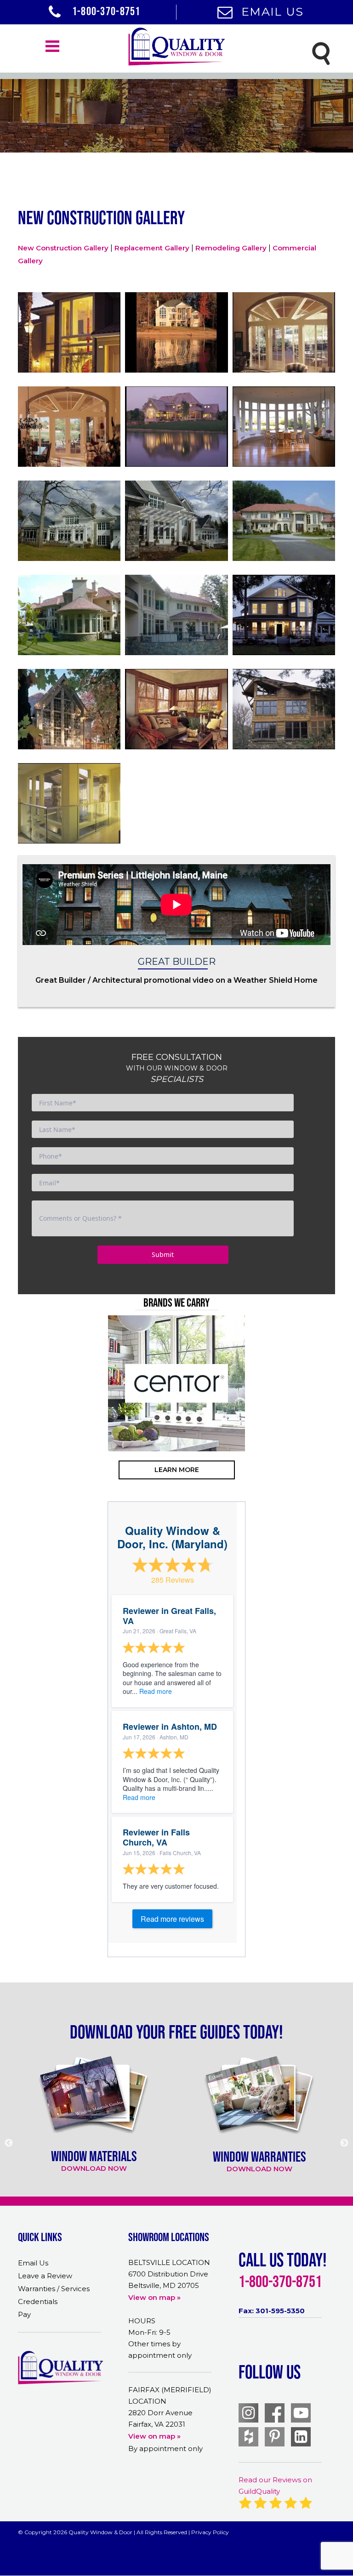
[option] (176, 1383)
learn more (177, 1470)
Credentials (38, 2301)
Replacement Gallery (152, 248)
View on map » (154, 2297)
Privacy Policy (210, 2532)
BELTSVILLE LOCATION (169, 2262)
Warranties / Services (54, 2289)
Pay (24, 2314)
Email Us (272, 11)
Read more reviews (172, 1919)
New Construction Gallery (63, 248)
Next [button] (333, 1420)
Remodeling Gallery (231, 248)
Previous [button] (20, 1420)
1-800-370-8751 (105, 11)
